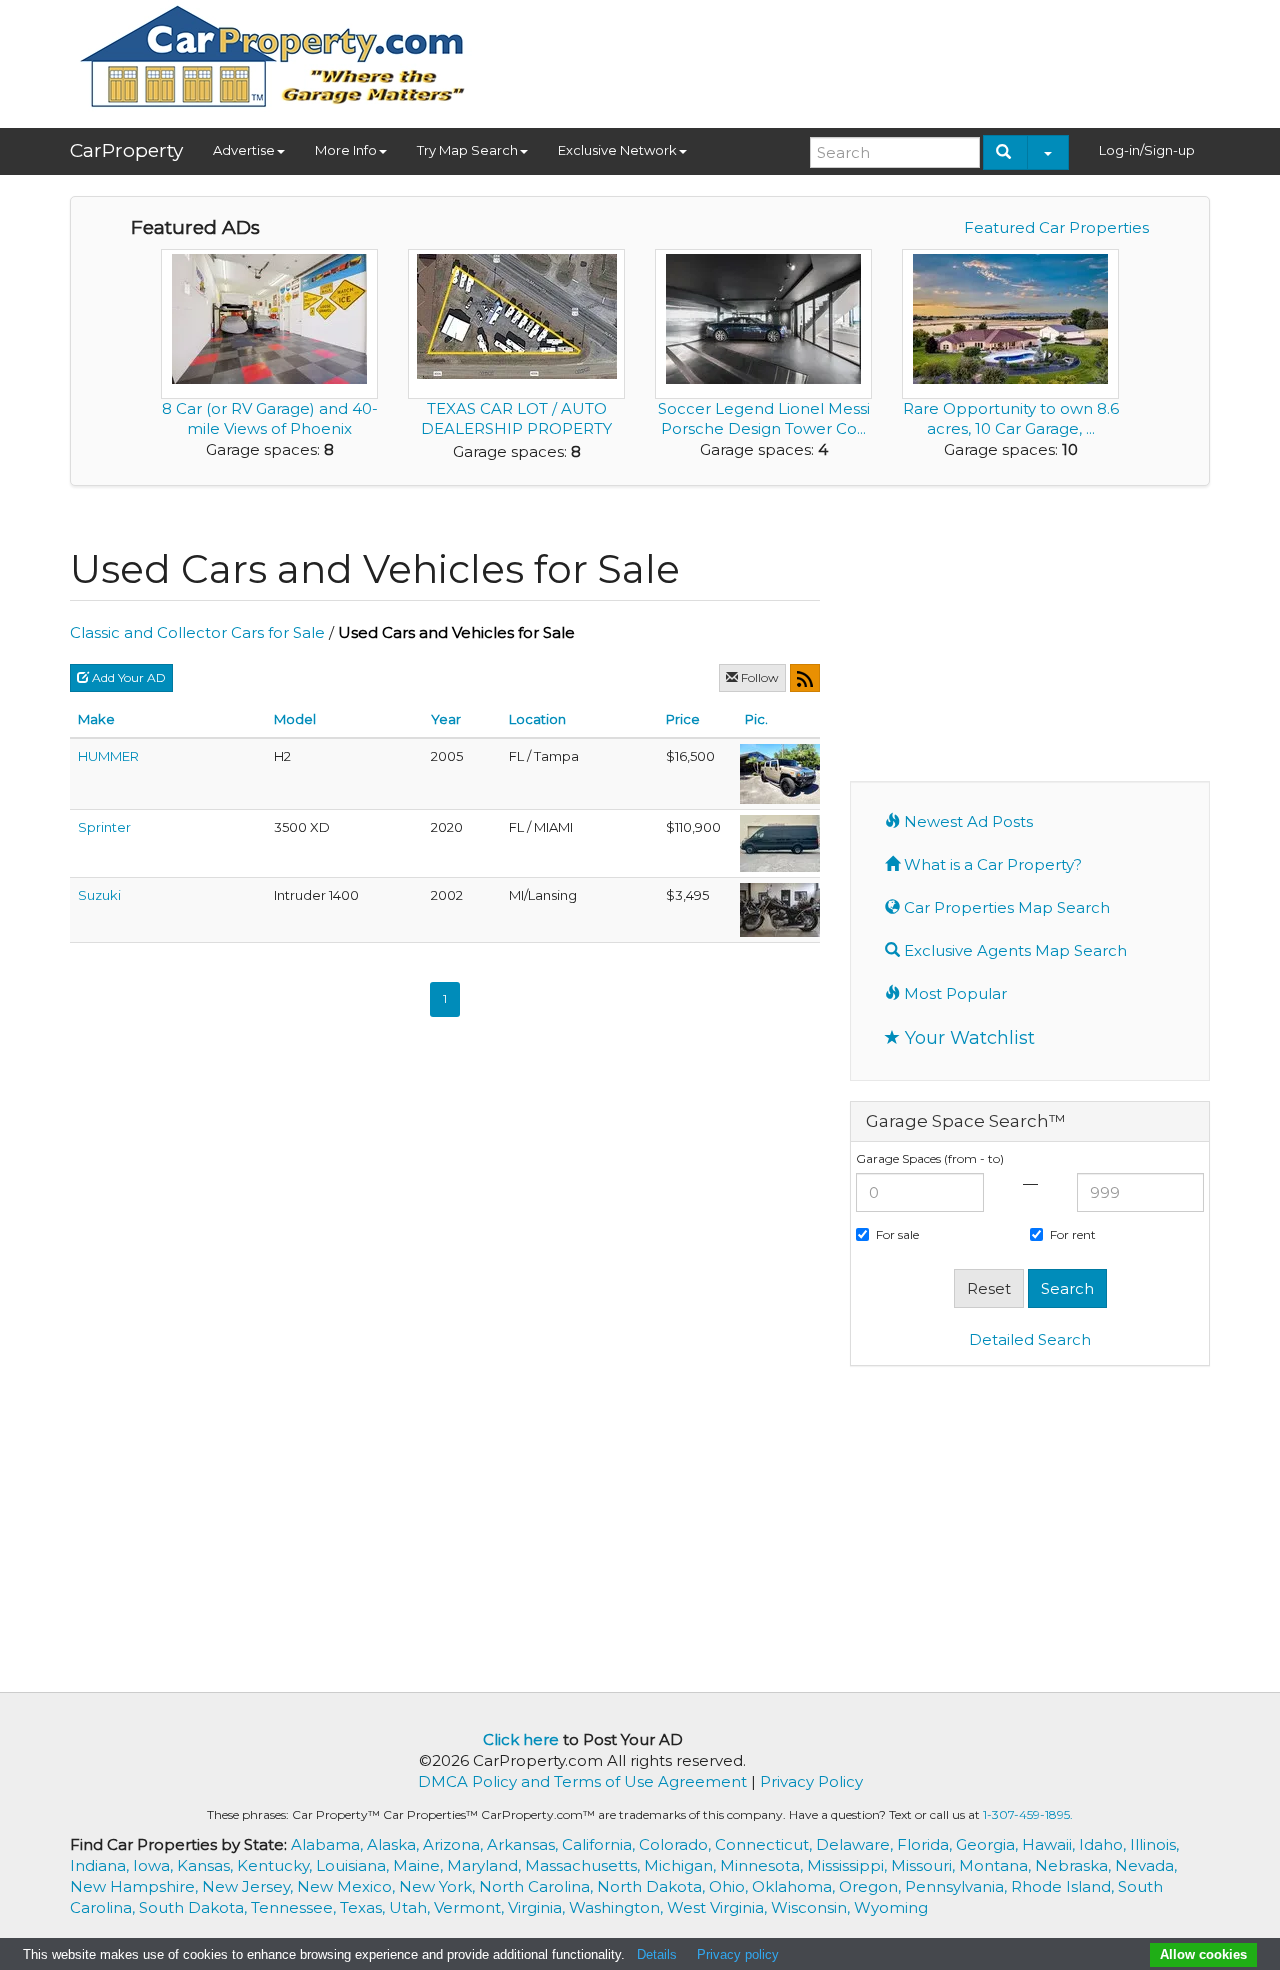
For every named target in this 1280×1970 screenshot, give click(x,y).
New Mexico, (348, 1886)
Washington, (618, 1907)
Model (295, 719)
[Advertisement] (846, 57)
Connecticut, (765, 1844)
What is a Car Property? (991, 864)
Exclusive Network (617, 150)
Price (683, 719)
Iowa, (155, 1865)
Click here (521, 1739)
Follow (758, 677)
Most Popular (953, 993)
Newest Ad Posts (966, 821)
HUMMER (108, 756)
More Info (346, 150)
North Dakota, (653, 1886)
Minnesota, (763, 1865)
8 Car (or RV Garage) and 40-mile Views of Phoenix (270, 418)
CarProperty (126, 150)
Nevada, (1146, 1865)
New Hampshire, (136, 1886)
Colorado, (677, 1844)
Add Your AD (127, 677)
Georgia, (989, 1844)
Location (537, 719)
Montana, (997, 1865)
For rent (1073, 1234)
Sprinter (104, 827)
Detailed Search (1030, 1339)
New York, (439, 1886)
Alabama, (329, 1844)
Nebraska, (1075, 1865)
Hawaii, (1050, 1844)
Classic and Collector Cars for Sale (197, 632)
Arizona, (455, 1844)
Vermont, (471, 1907)
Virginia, (538, 1907)
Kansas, (207, 1865)
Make (96, 719)
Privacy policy (738, 1954)
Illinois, (1154, 1844)
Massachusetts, (584, 1865)
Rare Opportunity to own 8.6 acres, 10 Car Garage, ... (1011, 418)
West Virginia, (719, 1907)
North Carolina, (538, 1886)
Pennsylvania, (958, 1886)
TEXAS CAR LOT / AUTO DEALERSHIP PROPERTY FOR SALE (516, 428)
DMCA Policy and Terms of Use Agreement (582, 1781)
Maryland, (486, 1865)
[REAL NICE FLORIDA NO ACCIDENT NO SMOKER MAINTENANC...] (780, 772)
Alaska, (395, 1844)
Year (446, 719)
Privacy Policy (811, 1781)
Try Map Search (467, 150)
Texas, (364, 1907)
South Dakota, (195, 1907)
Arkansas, (524, 1844)
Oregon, (872, 1886)
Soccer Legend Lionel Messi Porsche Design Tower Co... (764, 418)
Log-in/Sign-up (1147, 150)
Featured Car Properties (1056, 227)
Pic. (756, 719)
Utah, (411, 1907)
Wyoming (891, 1907)
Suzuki (99, 895)
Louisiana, (354, 1865)
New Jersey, (249, 1886)
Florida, (926, 1844)
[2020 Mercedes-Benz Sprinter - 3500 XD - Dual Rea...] (780, 841)
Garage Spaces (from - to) (930, 1158)
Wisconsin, (812, 1907)
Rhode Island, (1064, 1886)
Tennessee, (295, 1907)
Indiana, (101, 1865)
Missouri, (925, 1865)
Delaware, (856, 1844)
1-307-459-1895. (1028, 1814)
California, (600, 1844)
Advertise (244, 150)
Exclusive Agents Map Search (1013, 950)
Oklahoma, (795, 1886)
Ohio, (730, 1886)
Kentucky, (276, 1865)
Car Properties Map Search (1005, 907)
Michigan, (682, 1865)
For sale (897, 1234)
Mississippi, (849, 1865)
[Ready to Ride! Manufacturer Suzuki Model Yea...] (780, 908)
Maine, (420, 1865)
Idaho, (1104, 1844)
